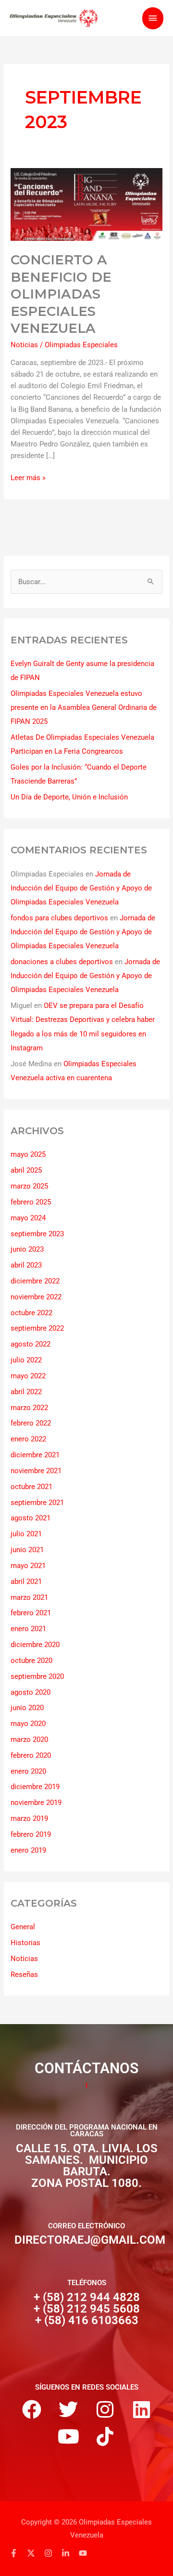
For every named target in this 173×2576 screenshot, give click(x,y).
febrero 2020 (31, 1755)
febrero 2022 (31, 1423)
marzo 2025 (29, 1186)
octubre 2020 (31, 1661)
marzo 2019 (29, 1818)
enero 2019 (28, 1850)
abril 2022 (26, 1392)
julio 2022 (26, 1360)
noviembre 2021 (36, 1471)
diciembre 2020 (35, 1645)
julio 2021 (26, 1534)
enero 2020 (28, 1771)
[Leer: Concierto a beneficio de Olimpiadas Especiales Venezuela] (86, 204)
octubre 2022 (31, 1313)
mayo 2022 (28, 1376)
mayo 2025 (28, 1154)
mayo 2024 (28, 1218)
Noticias (24, 345)
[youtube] (84, 2553)
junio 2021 (27, 1550)
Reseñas (24, 1974)
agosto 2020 (31, 1692)
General (23, 1927)
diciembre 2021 (35, 1455)
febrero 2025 (31, 1202)
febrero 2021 (31, 1613)
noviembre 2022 (36, 1297)
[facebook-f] (17, 2553)
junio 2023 (27, 1249)
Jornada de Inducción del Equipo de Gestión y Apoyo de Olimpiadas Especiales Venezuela (81, 888)
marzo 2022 (29, 1408)
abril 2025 (26, 1170)
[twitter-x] (35, 2553)
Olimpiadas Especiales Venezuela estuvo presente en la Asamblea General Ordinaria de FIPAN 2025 (84, 707)
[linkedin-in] (69, 2553)
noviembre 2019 (36, 1803)
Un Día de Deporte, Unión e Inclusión (69, 797)
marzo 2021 (29, 1597)
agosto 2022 (31, 1344)
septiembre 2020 (37, 1676)
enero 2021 (28, 1629)
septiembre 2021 (37, 1503)
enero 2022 (28, 1439)
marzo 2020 (29, 1739)
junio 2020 (27, 1708)
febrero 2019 (31, 1834)
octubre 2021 (31, 1487)
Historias (25, 1943)
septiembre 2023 (37, 1234)
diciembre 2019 (35, 1787)
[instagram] (52, 2553)
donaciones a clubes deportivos (62, 962)
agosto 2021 (31, 1518)
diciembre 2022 (35, 1281)
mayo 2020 (28, 1724)
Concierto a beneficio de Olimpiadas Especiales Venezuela (61, 294)
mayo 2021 (28, 1566)
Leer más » (28, 477)
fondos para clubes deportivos (59, 918)
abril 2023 (26, 1265)
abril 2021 (26, 1582)
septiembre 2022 (37, 1328)
